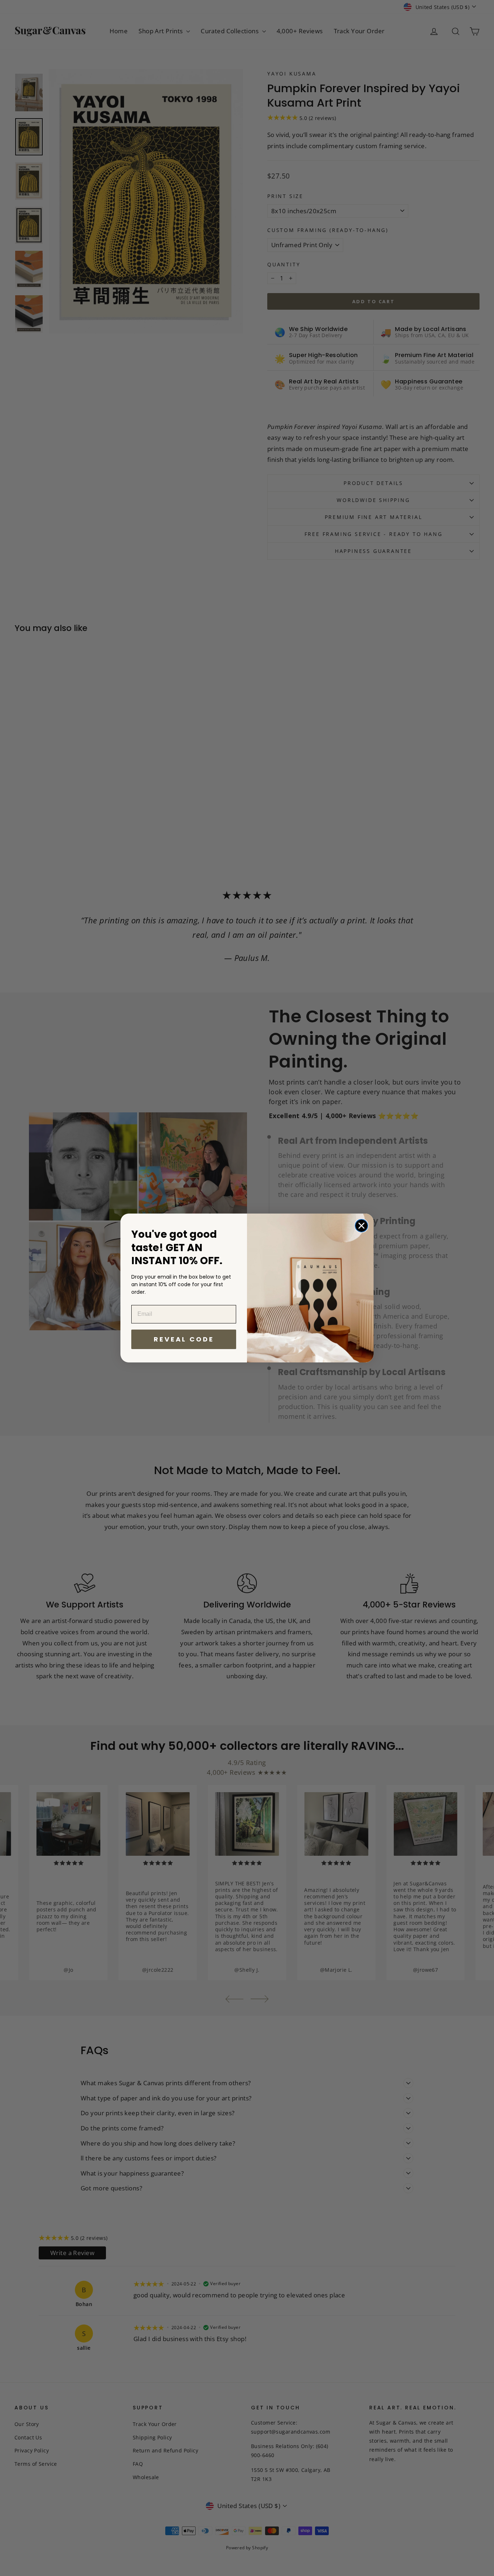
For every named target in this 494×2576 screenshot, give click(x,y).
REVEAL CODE (184, 1339)
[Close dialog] (361, 1226)
